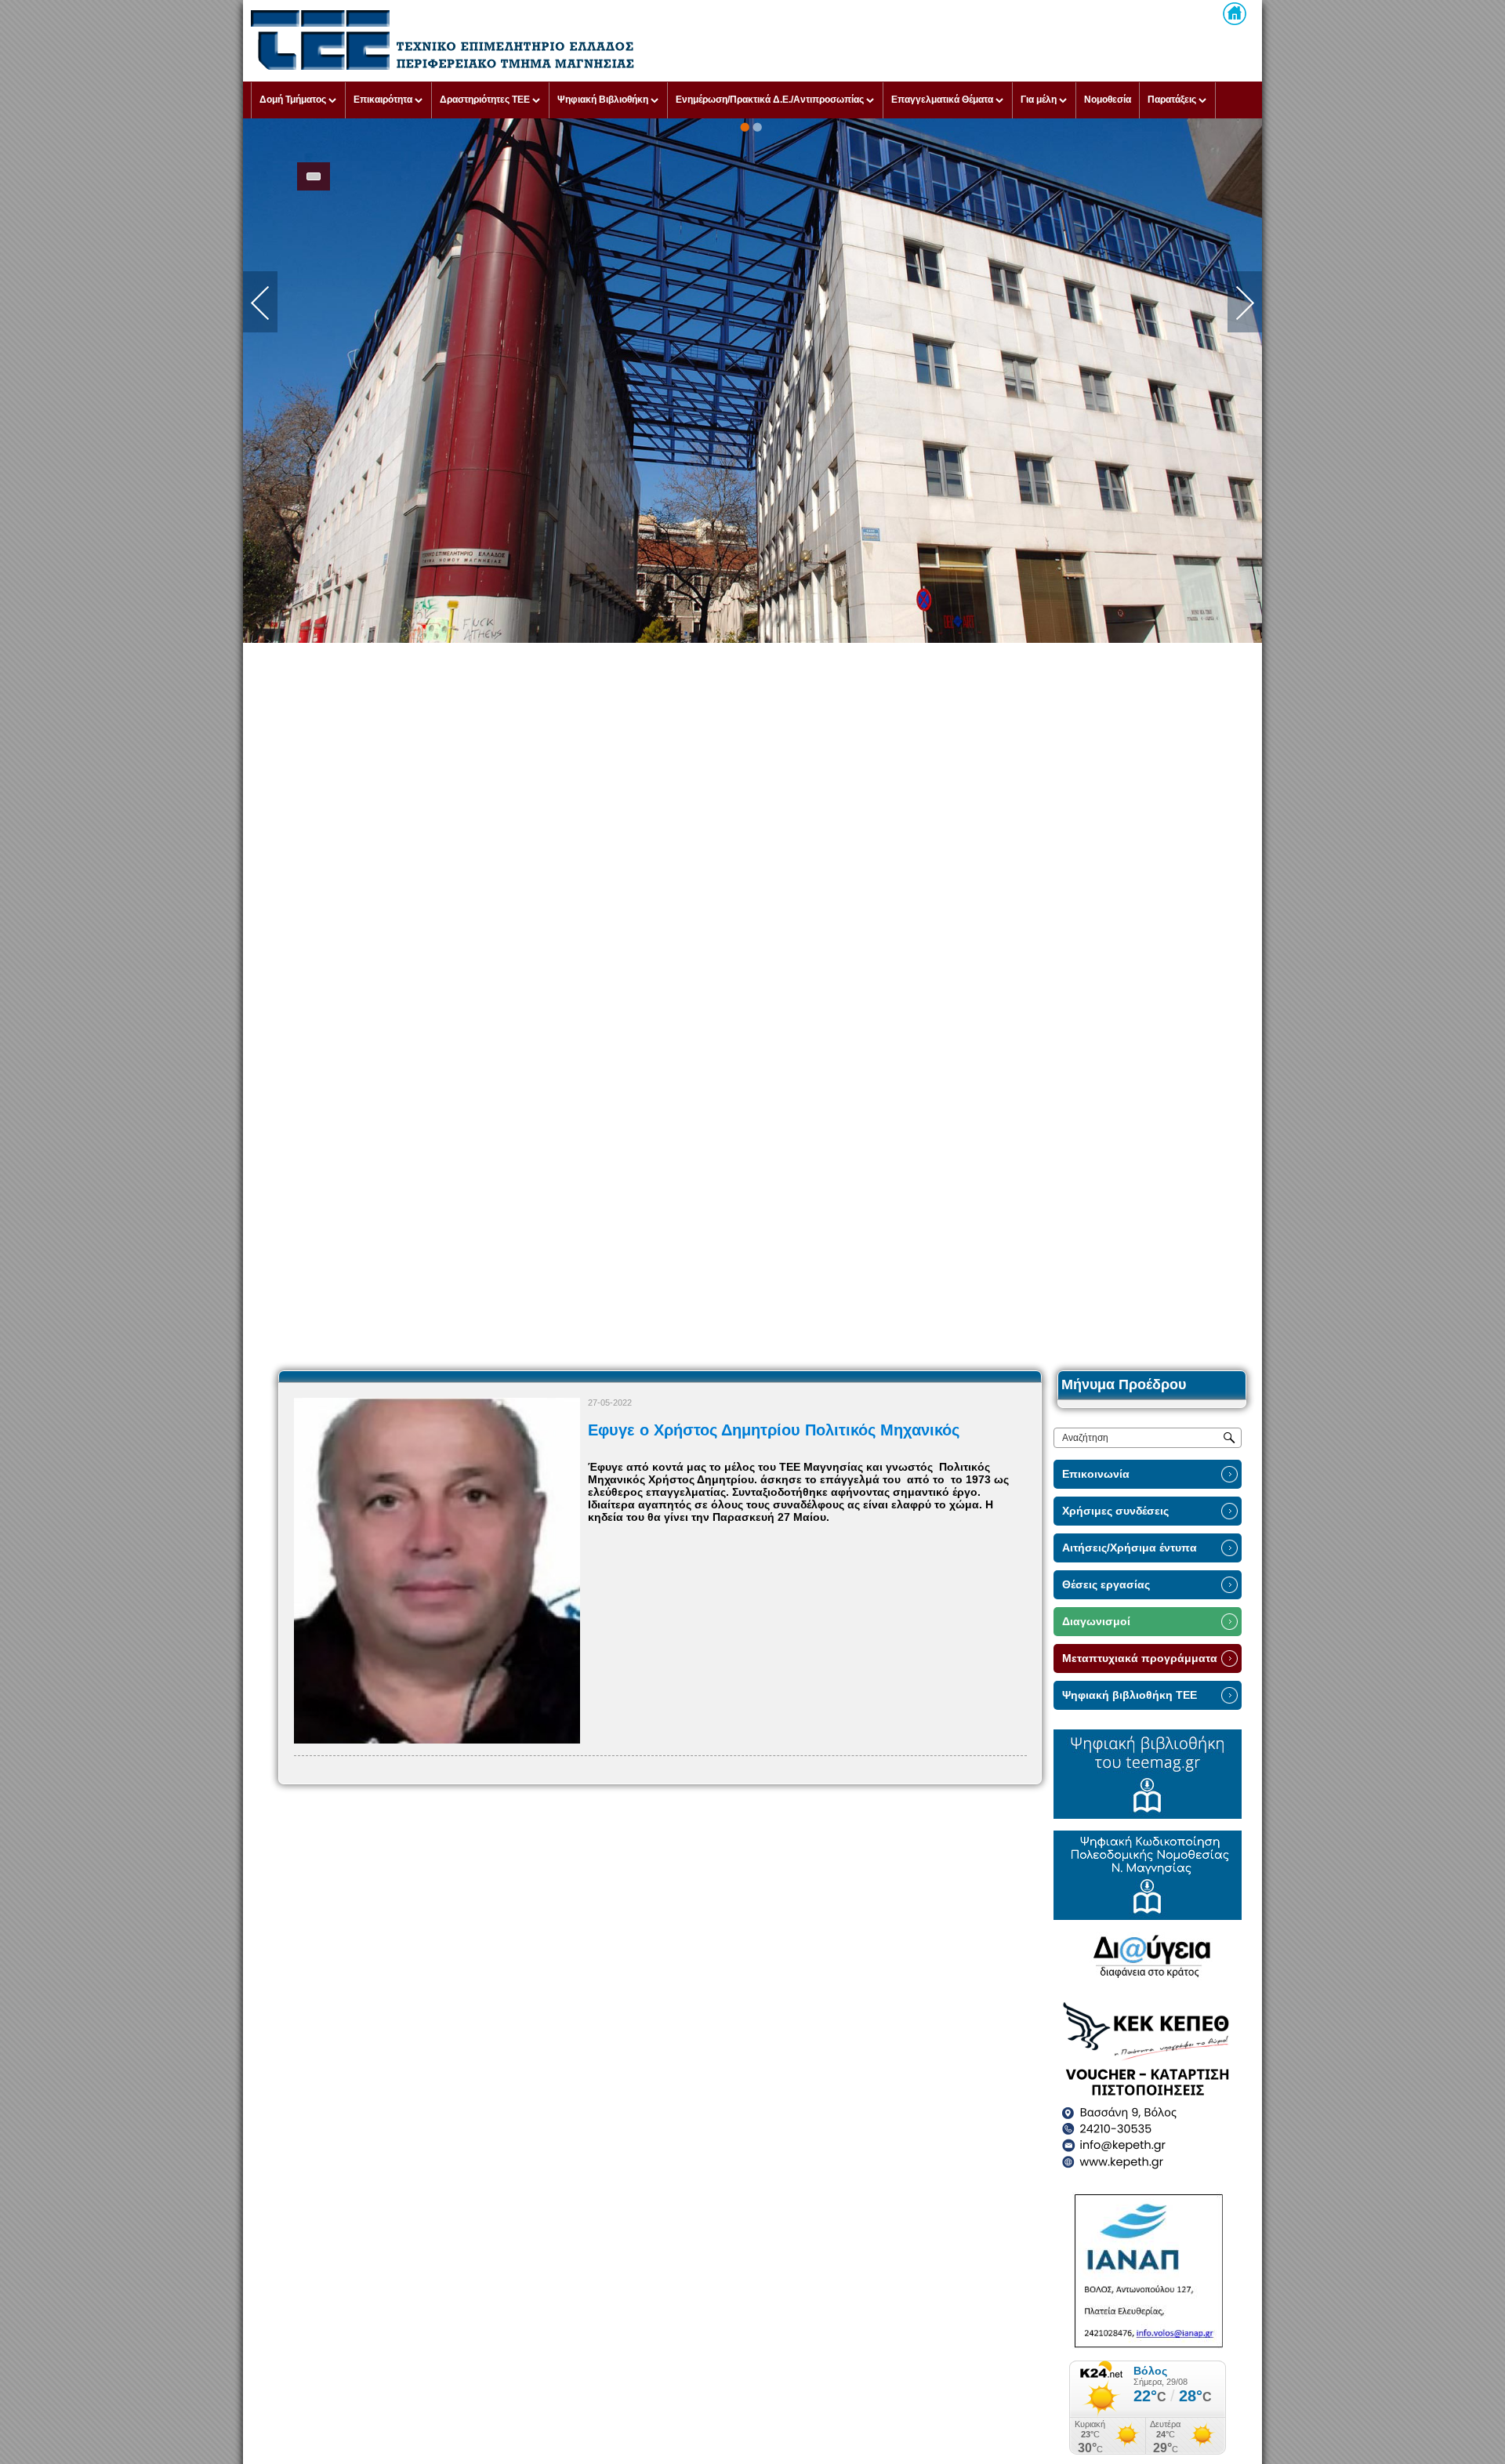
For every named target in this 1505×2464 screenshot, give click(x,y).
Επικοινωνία (1096, 1474)
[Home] (1235, 14)
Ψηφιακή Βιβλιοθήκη (603, 100)
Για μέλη (1039, 100)
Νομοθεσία (1108, 100)
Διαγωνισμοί (1096, 1622)
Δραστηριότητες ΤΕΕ (485, 100)
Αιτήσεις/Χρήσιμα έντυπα (1130, 1548)
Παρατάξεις (1172, 100)
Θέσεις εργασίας (1106, 1585)
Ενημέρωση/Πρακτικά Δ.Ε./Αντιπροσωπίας (770, 100)
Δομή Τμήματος (293, 100)
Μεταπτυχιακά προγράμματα (1140, 1658)
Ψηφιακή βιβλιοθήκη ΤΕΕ (1130, 1695)
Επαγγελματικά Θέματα (942, 100)
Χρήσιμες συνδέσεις (1115, 1511)
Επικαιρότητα (383, 100)
